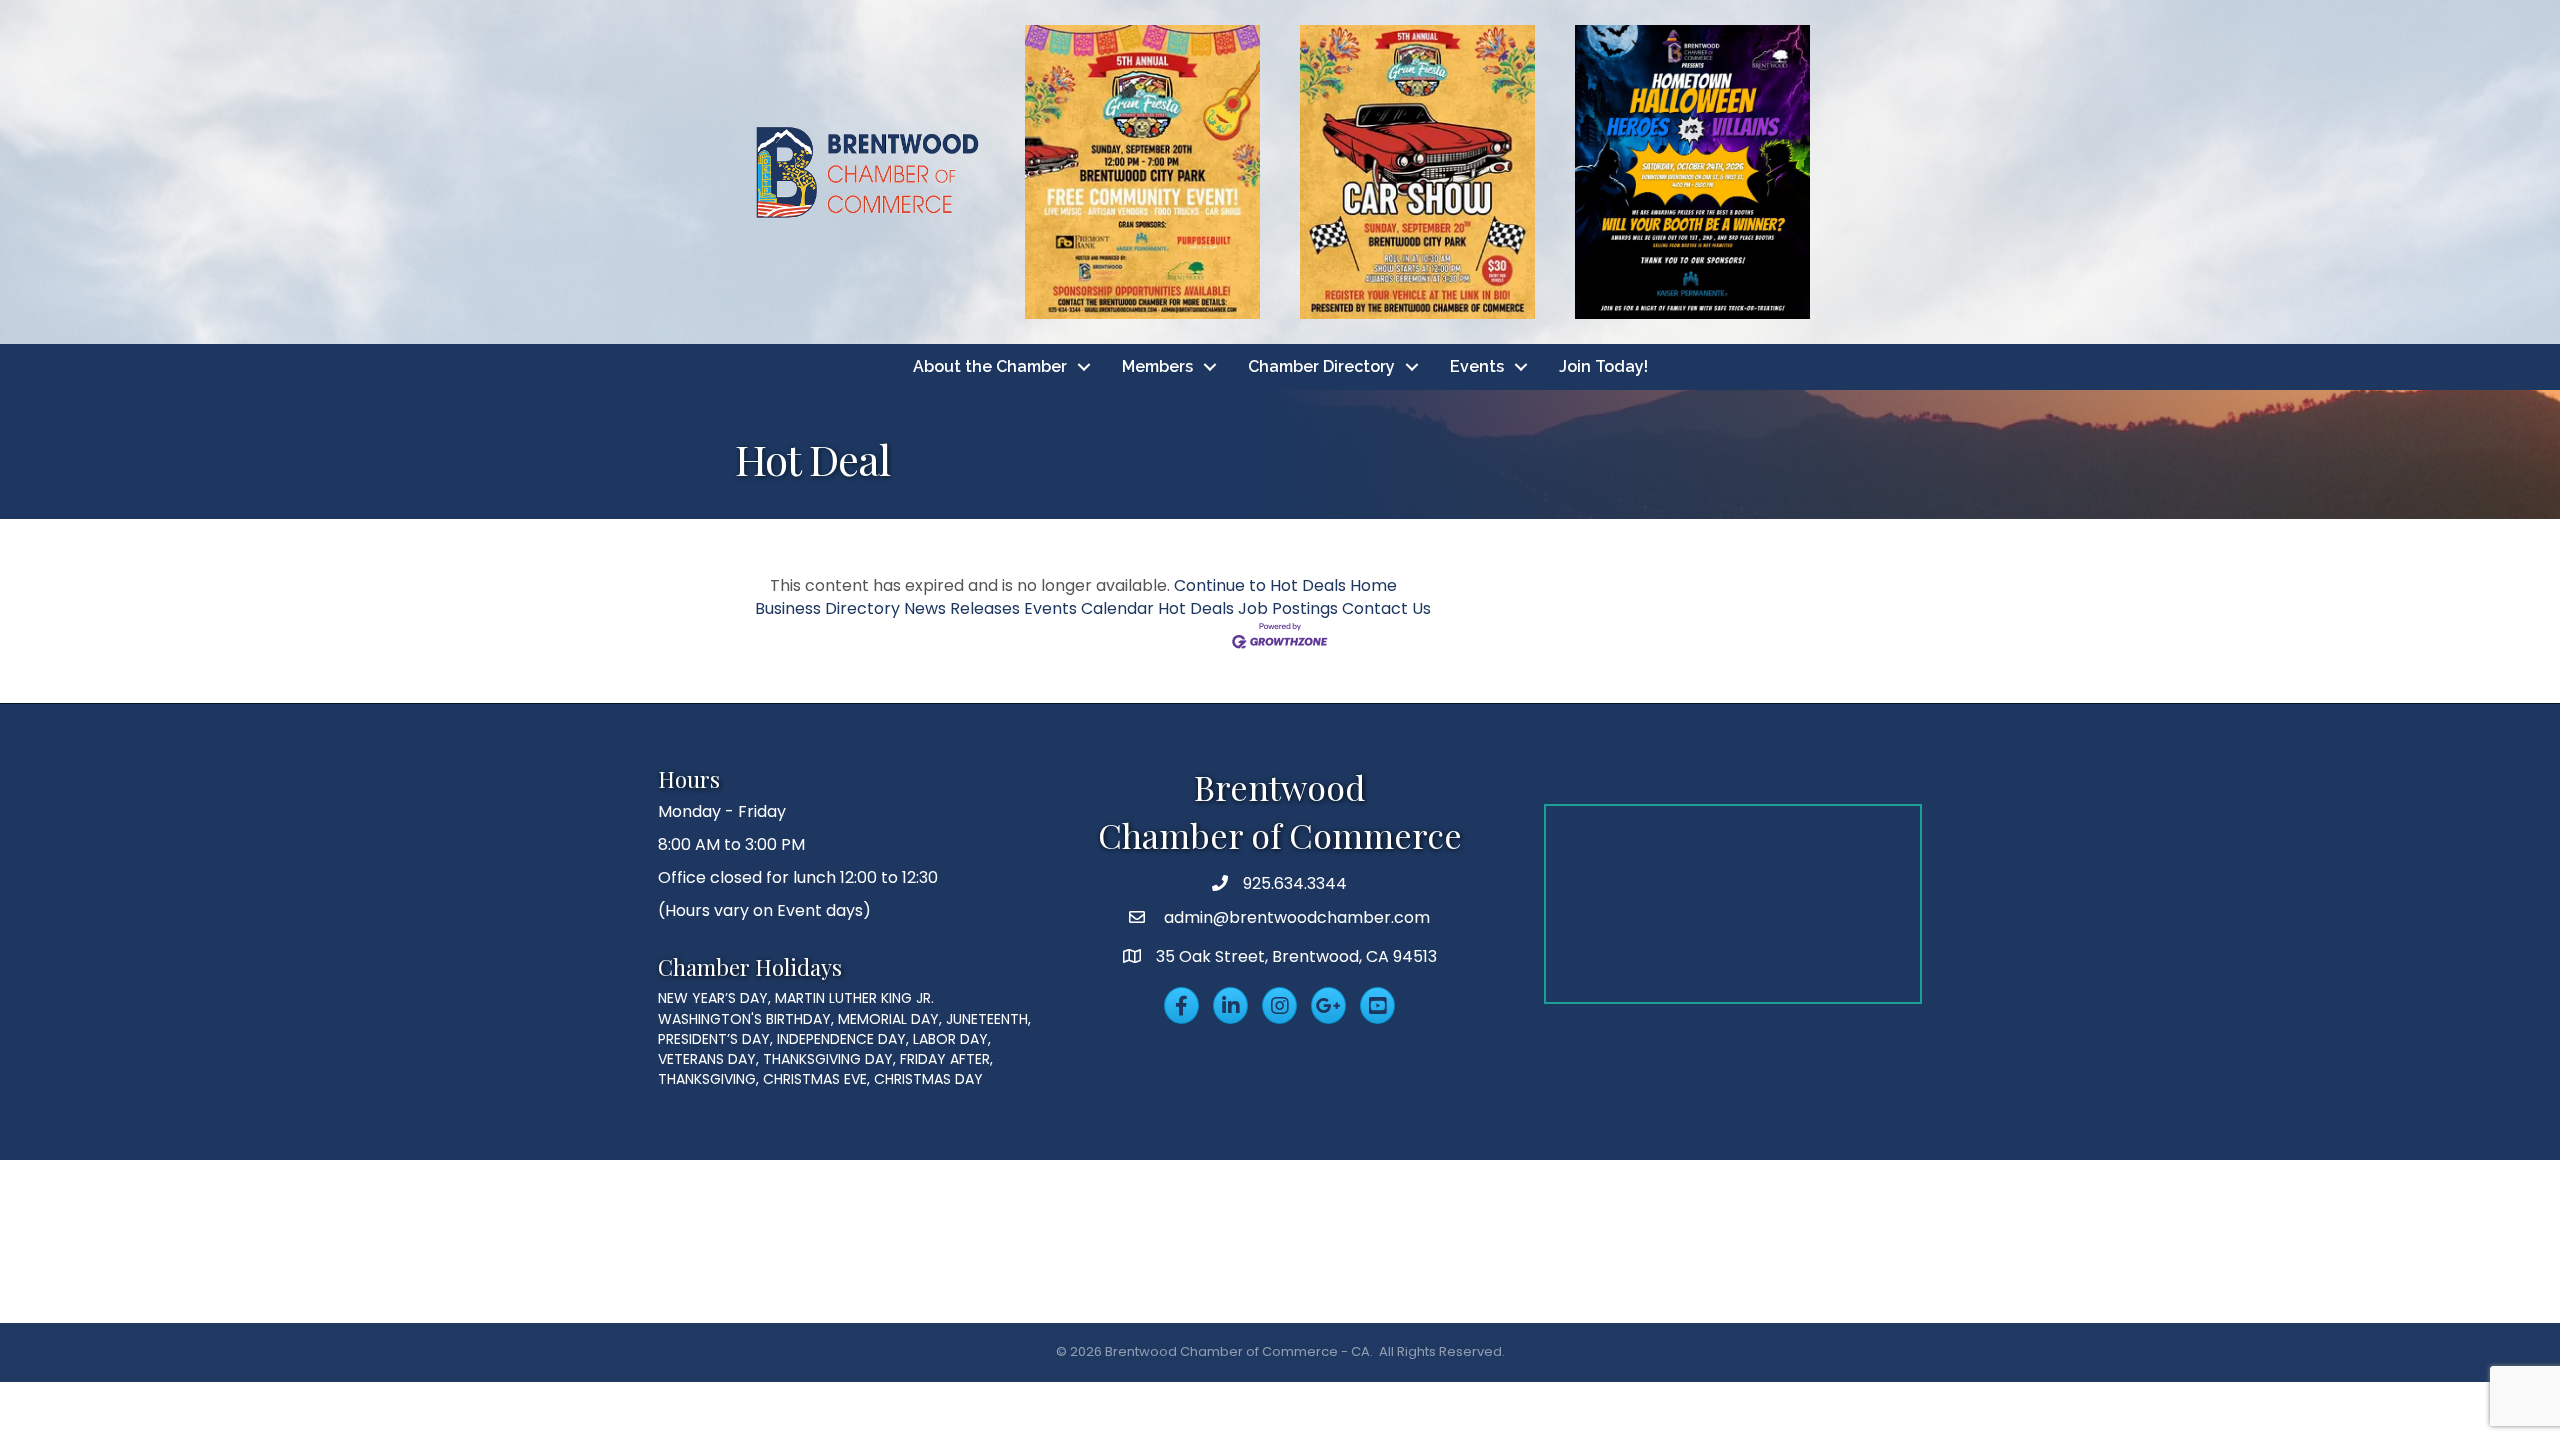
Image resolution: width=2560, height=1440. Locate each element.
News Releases (962, 608)
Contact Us (1386, 608)
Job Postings (1288, 608)
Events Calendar (1089, 608)
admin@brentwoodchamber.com (1295, 917)
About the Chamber (990, 366)
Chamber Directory (1321, 366)
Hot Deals (1196, 608)
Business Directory (827, 608)
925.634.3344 (1295, 883)
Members (1157, 366)
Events (1477, 366)
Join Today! (1603, 366)
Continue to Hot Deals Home (1285, 585)
